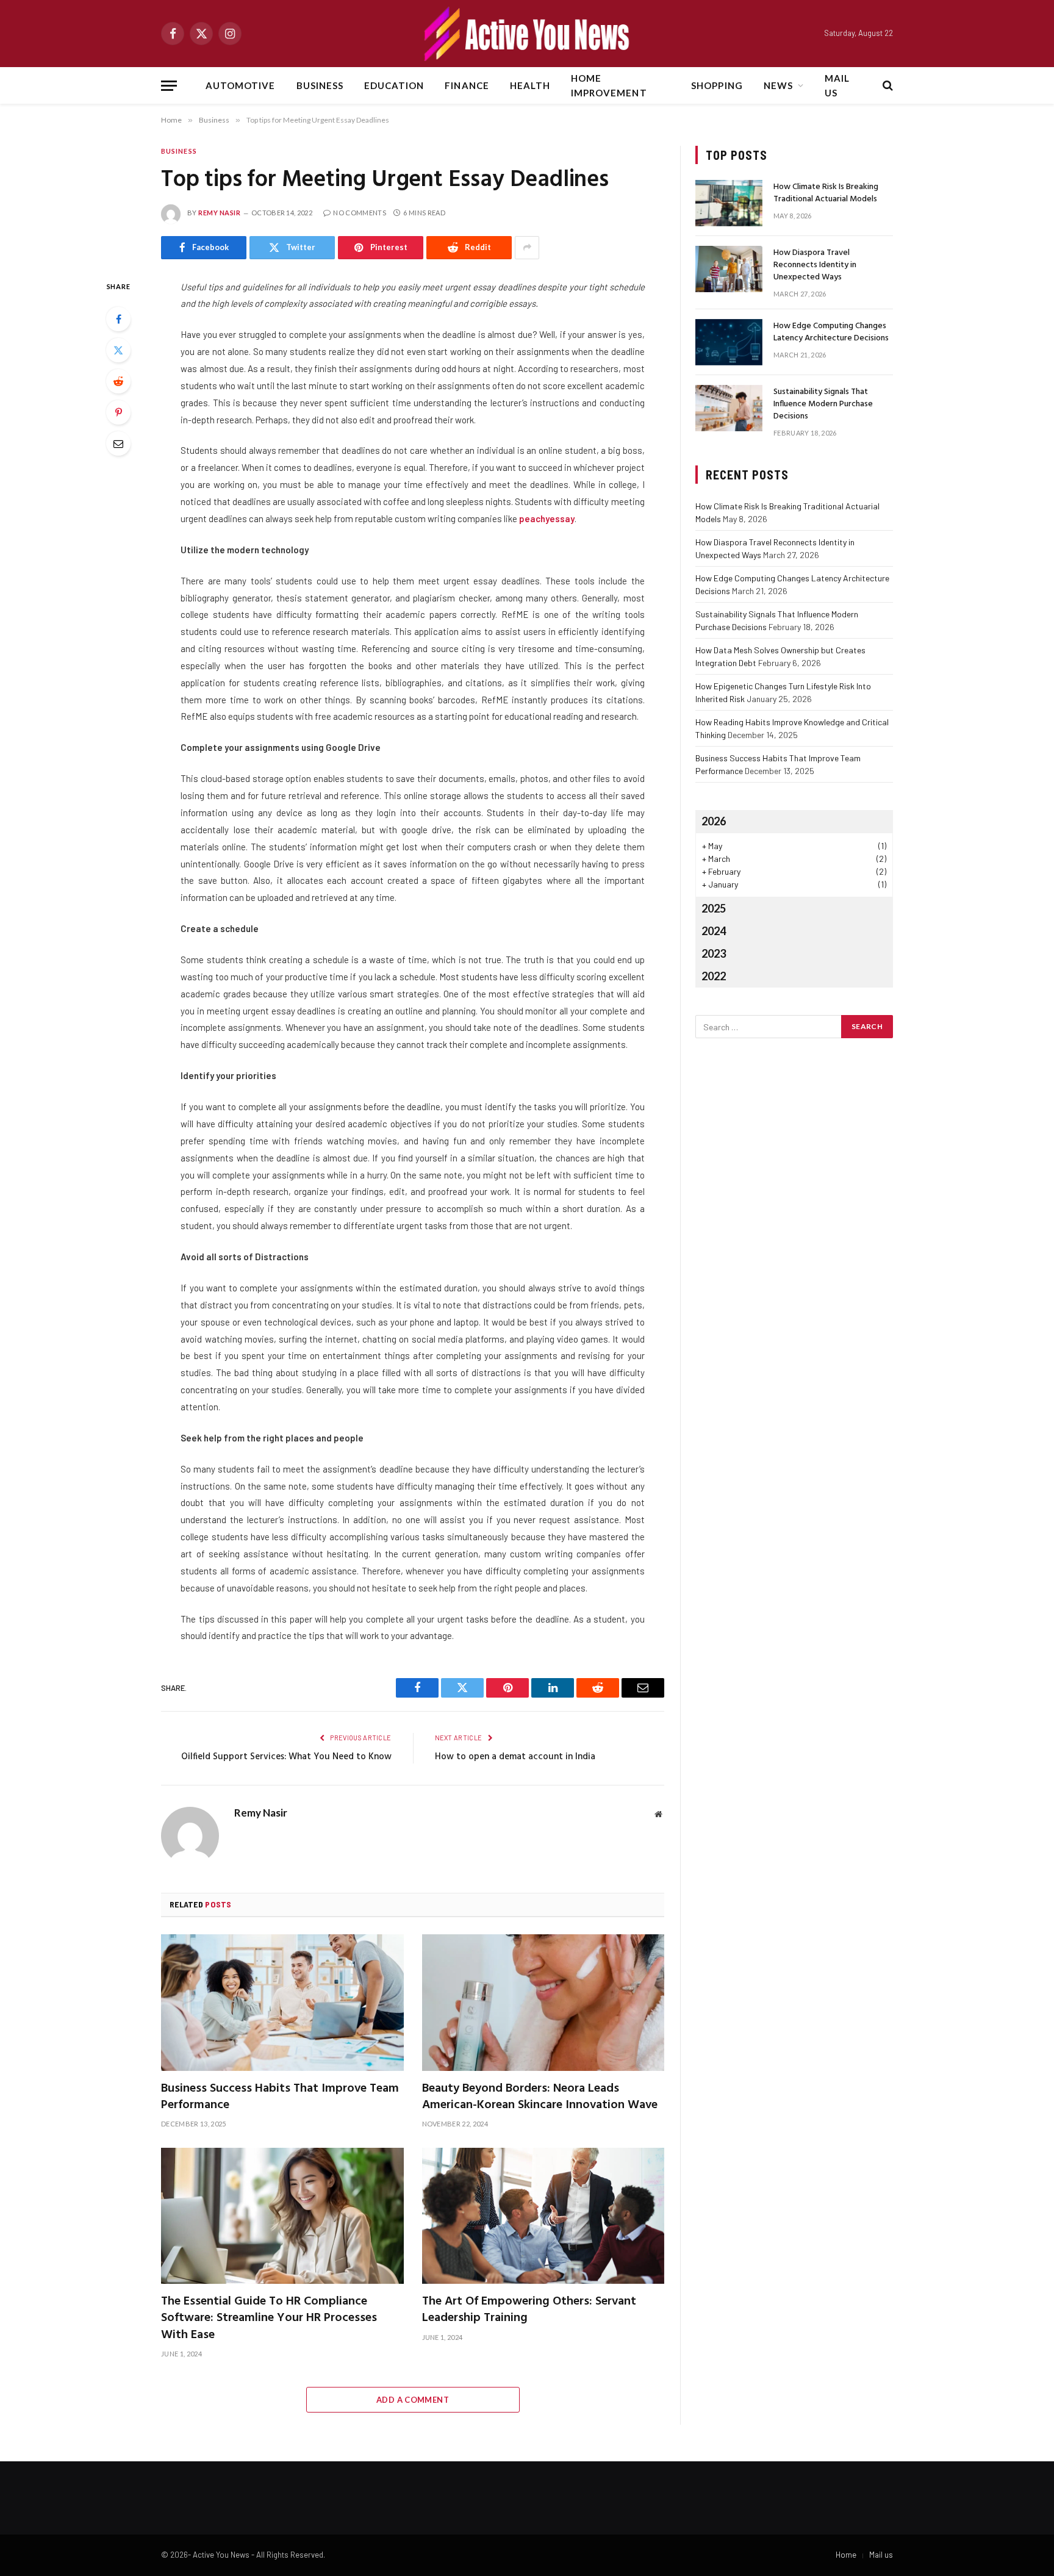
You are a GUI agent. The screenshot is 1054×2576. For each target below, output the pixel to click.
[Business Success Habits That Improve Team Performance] (282, 2003)
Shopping (717, 85)
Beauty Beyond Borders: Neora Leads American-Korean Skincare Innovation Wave (540, 2097)
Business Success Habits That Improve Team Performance (280, 2097)
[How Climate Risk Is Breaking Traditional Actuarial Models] (729, 203)
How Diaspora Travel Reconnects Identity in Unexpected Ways (815, 265)
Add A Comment (413, 2400)
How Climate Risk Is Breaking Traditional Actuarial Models (826, 193)
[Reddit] (118, 381)
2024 (714, 931)
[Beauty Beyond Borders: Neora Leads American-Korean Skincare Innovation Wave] (543, 2003)
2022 (714, 976)
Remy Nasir (220, 213)
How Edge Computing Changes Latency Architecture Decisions (831, 332)
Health (530, 85)
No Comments (360, 213)
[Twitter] (118, 350)
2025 (714, 908)
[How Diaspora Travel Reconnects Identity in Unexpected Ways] (729, 269)
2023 (714, 953)
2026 (714, 821)
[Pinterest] (118, 412)
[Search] (887, 86)
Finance (467, 85)
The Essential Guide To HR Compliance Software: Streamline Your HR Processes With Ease (269, 2319)
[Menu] (169, 86)
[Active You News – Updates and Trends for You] (527, 34)
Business (320, 85)
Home (846, 2555)
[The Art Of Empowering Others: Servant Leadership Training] (543, 2216)
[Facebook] (118, 319)
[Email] (118, 443)
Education (394, 85)
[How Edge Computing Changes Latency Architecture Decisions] (729, 342)
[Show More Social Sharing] (527, 248)
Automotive (241, 85)
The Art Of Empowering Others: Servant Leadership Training (529, 2310)
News (778, 85)
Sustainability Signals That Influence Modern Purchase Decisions (823, 404)
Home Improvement (609, 85)
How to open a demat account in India (515, 1757)
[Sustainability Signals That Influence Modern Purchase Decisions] (729, 408)
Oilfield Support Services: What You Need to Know (286, 1757)
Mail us (837, 85)
